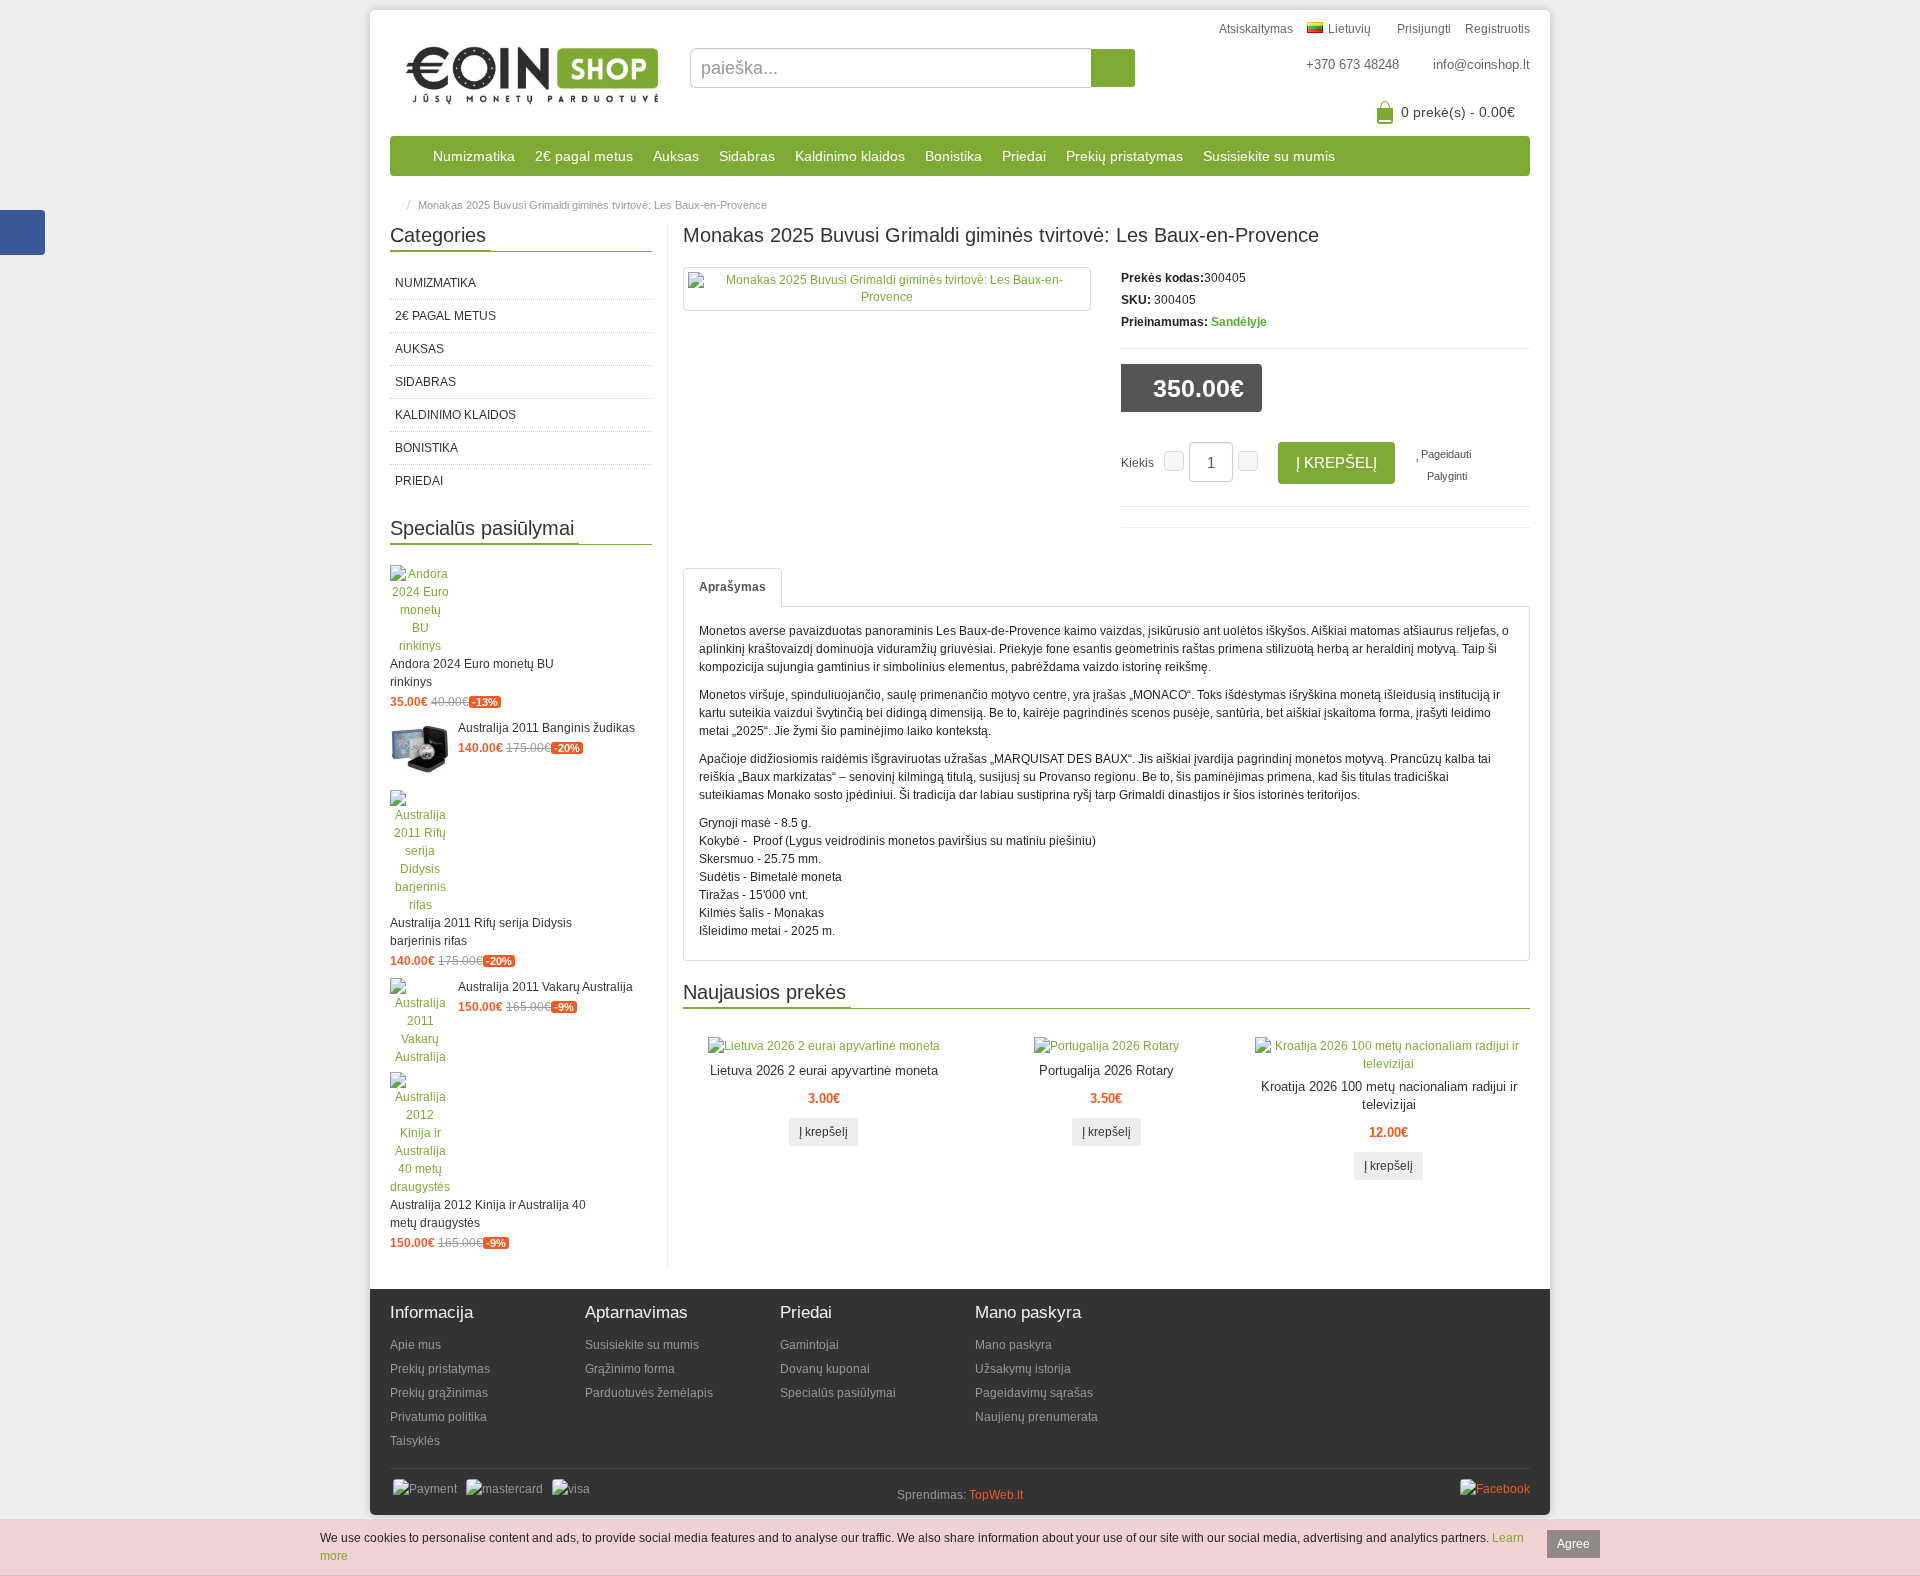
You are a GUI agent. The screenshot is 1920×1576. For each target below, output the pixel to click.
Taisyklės (415, 1441)
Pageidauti (1446, 454)
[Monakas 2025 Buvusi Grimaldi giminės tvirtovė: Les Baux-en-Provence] (887, 289)
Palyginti (1447, 476)
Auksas (676, 156)
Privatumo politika (438, 1417)
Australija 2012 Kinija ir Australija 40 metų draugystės (488, 1214)
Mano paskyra (1013, 1345)
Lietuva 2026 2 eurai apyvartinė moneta (824, 1070)
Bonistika (953, 156)
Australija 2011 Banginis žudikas (546, 728)
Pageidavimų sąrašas (1034, 1393)
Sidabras (747, 156)
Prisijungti (1424, 29)
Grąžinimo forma (630, 1369)
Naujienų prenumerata (1036, 1417)
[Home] (394, 205)
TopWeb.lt (996, 1495)
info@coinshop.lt (1481, 64)
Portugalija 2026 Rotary (1106, 1070)
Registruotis (1497, 29)
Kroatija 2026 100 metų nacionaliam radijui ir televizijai (1389, 1095)
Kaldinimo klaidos (850, 156)
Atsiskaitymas (1256, 29)
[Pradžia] (406, 156)
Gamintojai (809, 1345)
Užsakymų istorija (1023, 1369)
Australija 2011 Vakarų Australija (545, 987)
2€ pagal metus (584, 156)
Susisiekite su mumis (1269, 156)
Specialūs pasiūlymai (838, 1393)
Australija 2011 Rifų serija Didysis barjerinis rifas (481, 932)
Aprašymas (732, 587)
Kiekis (1137, 463)
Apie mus (415, 1345)
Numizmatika (474, 156)
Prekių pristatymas (1124, 156)
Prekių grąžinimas (439, 1393)
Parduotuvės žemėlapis (649, 1393)
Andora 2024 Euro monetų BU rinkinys (472, 673)
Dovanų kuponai (825, 1369)
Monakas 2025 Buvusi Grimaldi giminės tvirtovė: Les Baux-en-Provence (592, 205)
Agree (1573, 1544)
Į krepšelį (1336, 462)
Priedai (1024, 156)
